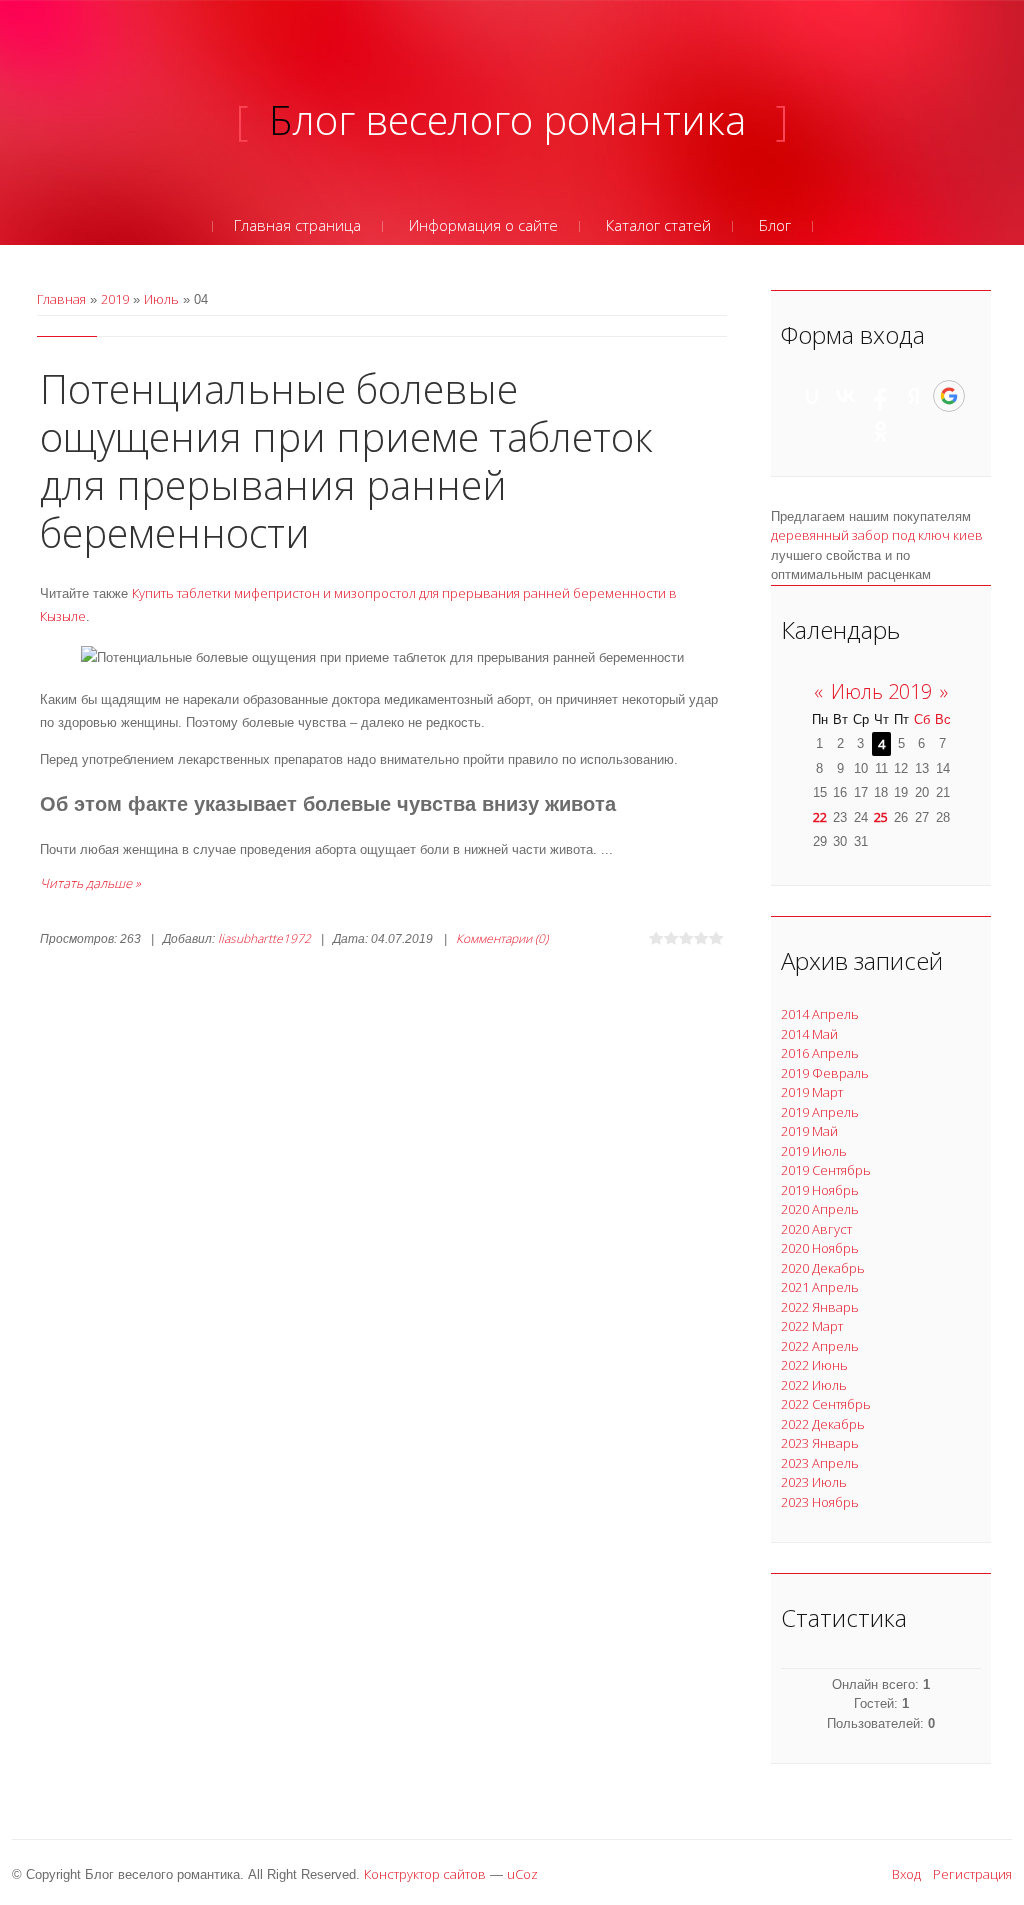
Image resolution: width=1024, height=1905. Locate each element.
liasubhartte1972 (264, 938)
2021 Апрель (820, 1287)
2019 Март (812, 1092)
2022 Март (812, 1326)
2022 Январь (820, 1307)
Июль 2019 (881, 691)
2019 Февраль (825, 1073)
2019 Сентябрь (826, 1170)
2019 (115, 299)
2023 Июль (814, 1482)
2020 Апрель (820, 1209)
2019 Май (809, 1131)
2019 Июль (814, 1151)
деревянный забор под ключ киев (877, 535)
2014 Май (809, 1034)
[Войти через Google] (949, 396)
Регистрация (972, 1874)
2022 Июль (814, 1385)
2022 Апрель (820, 1346)
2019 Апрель (820, 1112)
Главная (61, 299)
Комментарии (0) (502, 938)
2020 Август (816, 1229)
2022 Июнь (814, 1365)
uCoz (522, 1874)
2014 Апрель (820, 1014)
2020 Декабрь (823, 1268)
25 (881, 817)
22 (820, 817)
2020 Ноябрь (820, 1248)
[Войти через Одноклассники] (881, 431)
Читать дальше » (90, 883)
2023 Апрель (820, 1463)
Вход (906, 1874)
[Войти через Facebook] (880, 396)
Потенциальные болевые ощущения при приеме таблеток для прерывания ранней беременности (346, 460)
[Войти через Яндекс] (914, 396)
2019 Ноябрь (820, 1190)
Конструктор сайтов (425, 1874)
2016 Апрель (820, 1053)
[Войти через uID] (812, 396)
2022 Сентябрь (826, 1404)
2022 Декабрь (823, 1424)
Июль (161, 299)
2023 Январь (820, 1443)
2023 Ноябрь (820, 1502)
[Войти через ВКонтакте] (846, 396)
